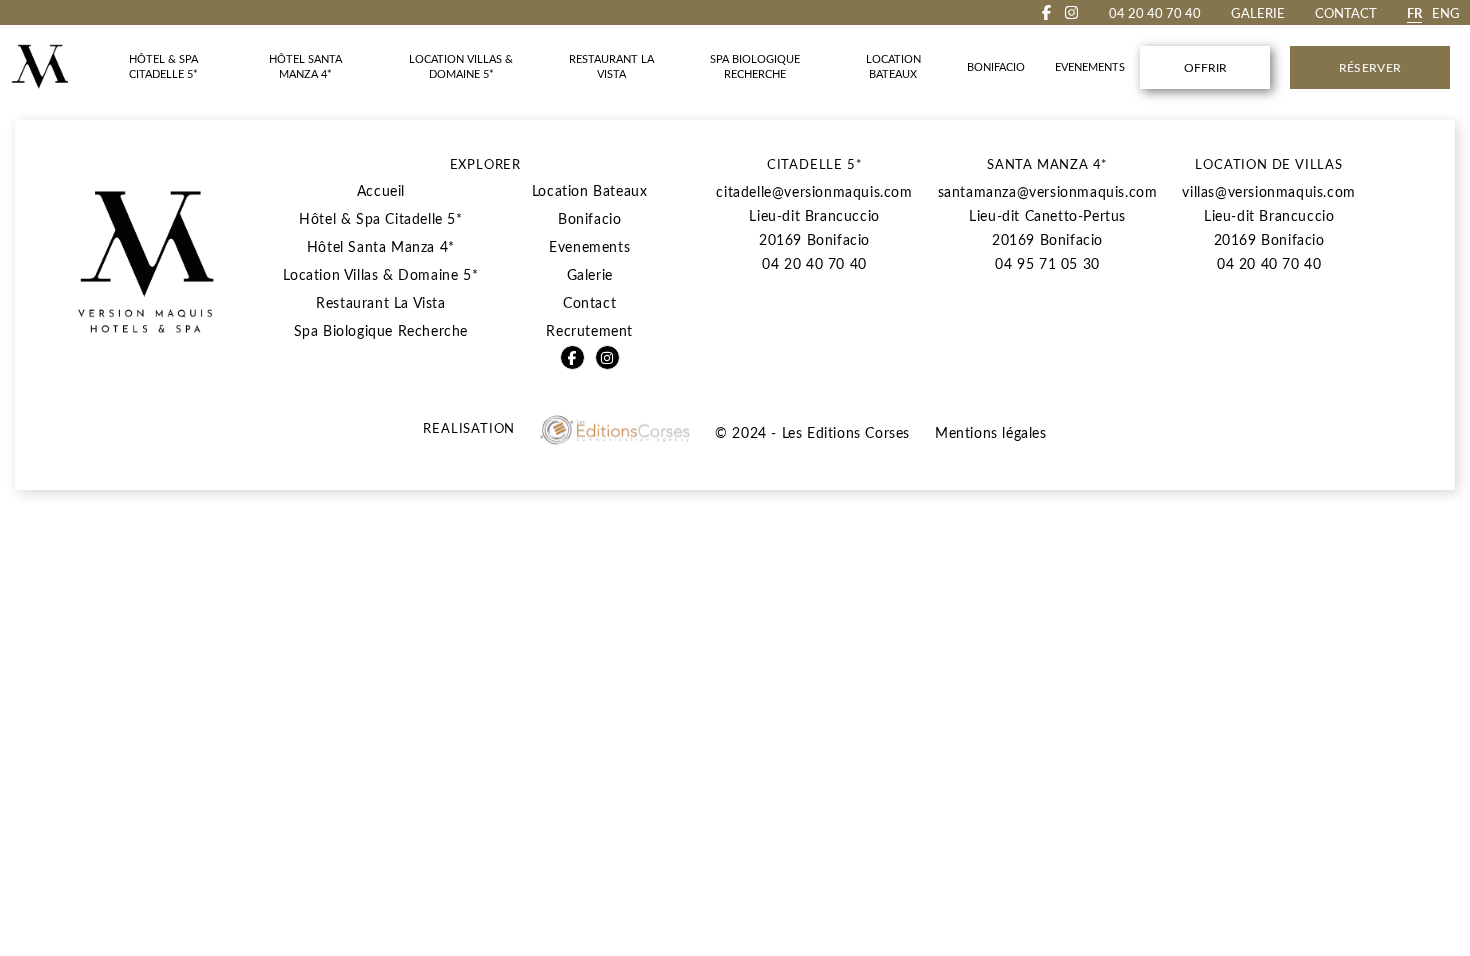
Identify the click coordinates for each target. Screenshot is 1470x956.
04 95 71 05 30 (1047, 263)
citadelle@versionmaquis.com (814, 191)
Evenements (589, 246)
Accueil (381, 190)
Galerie (1258, 12)
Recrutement (589, 330)
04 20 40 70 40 (814, 263)
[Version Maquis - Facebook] (1046, 12)
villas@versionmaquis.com (1268, 191)
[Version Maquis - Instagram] (1071, 12)
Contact (1346, 12)
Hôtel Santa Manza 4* (381, 246)
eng (1446, 12)
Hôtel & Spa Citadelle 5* (380, 218)
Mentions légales (991, 432)
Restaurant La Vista (380, 302)
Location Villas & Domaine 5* (380, 274)
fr (1414, 12)
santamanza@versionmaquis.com (1048, 191)
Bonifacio (589, 218)
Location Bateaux (590, 190)
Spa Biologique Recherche (381, 330)
